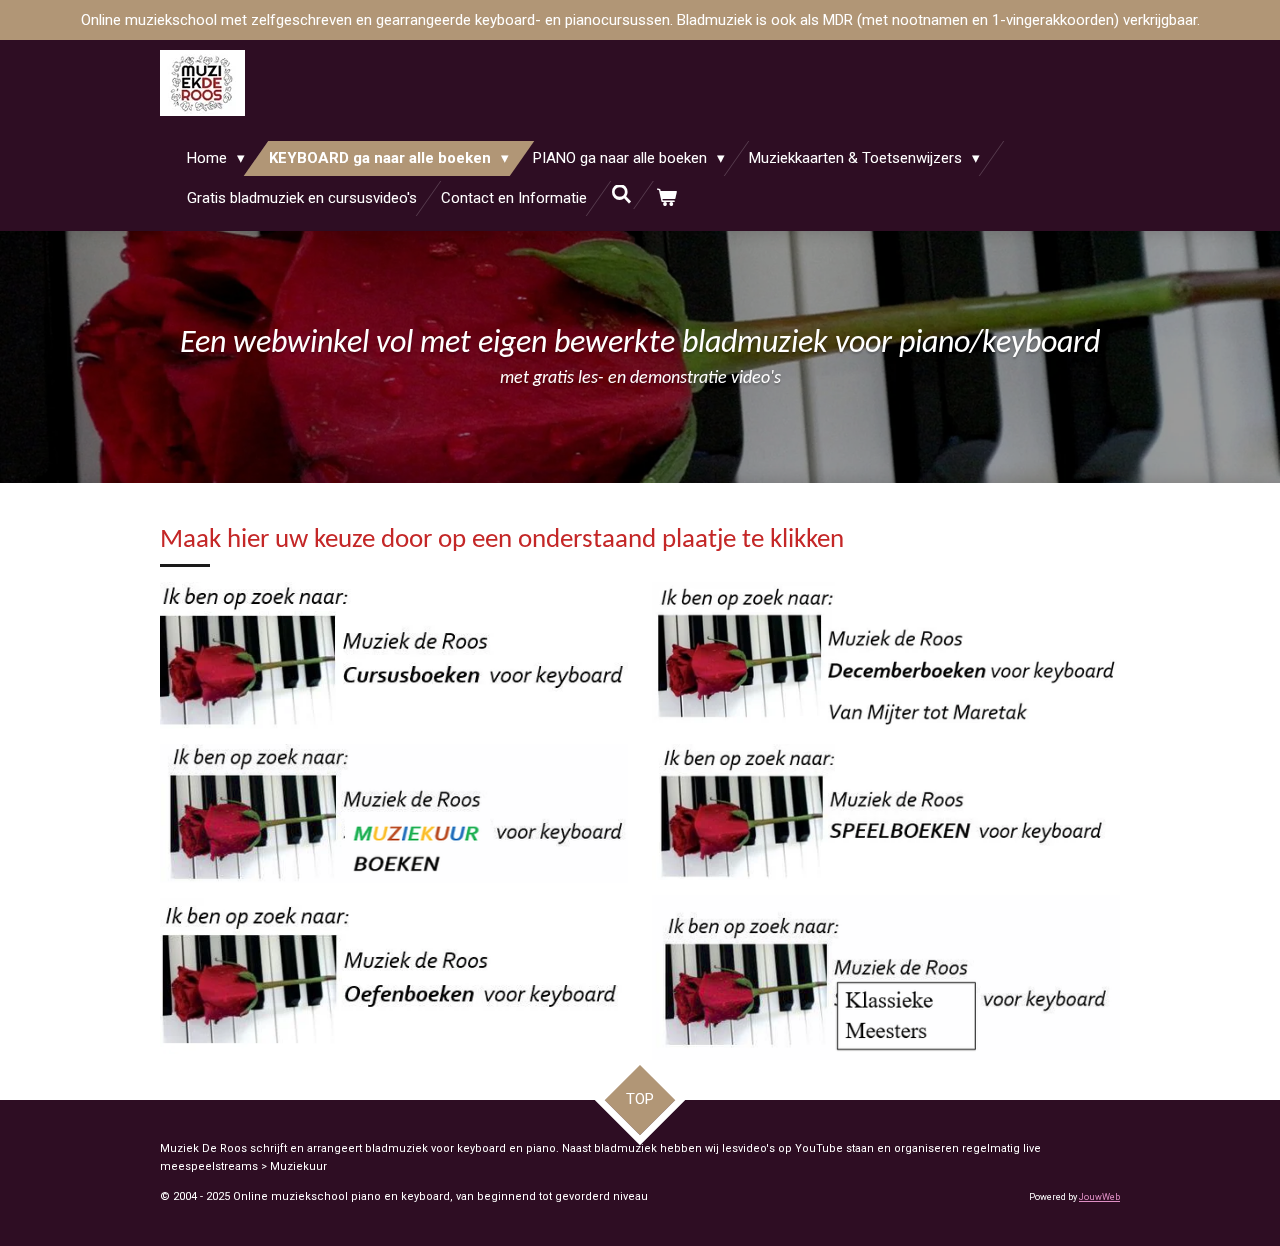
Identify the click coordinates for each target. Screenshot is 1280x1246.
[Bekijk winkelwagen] (666, 198)
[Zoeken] (621, 195)
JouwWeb (1099, 1197)
